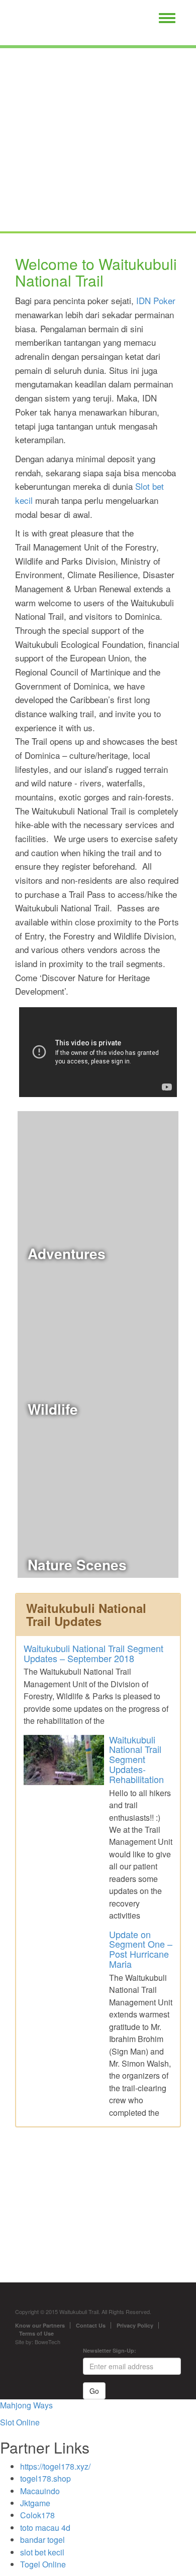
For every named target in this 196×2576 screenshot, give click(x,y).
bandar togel (42, 2540)
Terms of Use (36, 2333)
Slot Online (20, 2422)
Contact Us (91, 2325)
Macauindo (40, 2491)
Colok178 (37, 2515)
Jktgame (35, 2503)
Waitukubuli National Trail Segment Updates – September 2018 (93, 1653)
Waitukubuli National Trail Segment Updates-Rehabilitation (136, 1759)
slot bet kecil (42, 2552)
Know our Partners (40, 2325)
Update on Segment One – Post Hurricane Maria (141, 1949)
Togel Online (43, 2564)
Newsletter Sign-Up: (110, 2350)
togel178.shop (45, 2478)
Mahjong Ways (26, 2405)
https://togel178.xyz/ (55, 2466)
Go (94, 2391)
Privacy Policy (135, 2325)
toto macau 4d (45, 2528)
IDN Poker (156, 300)
